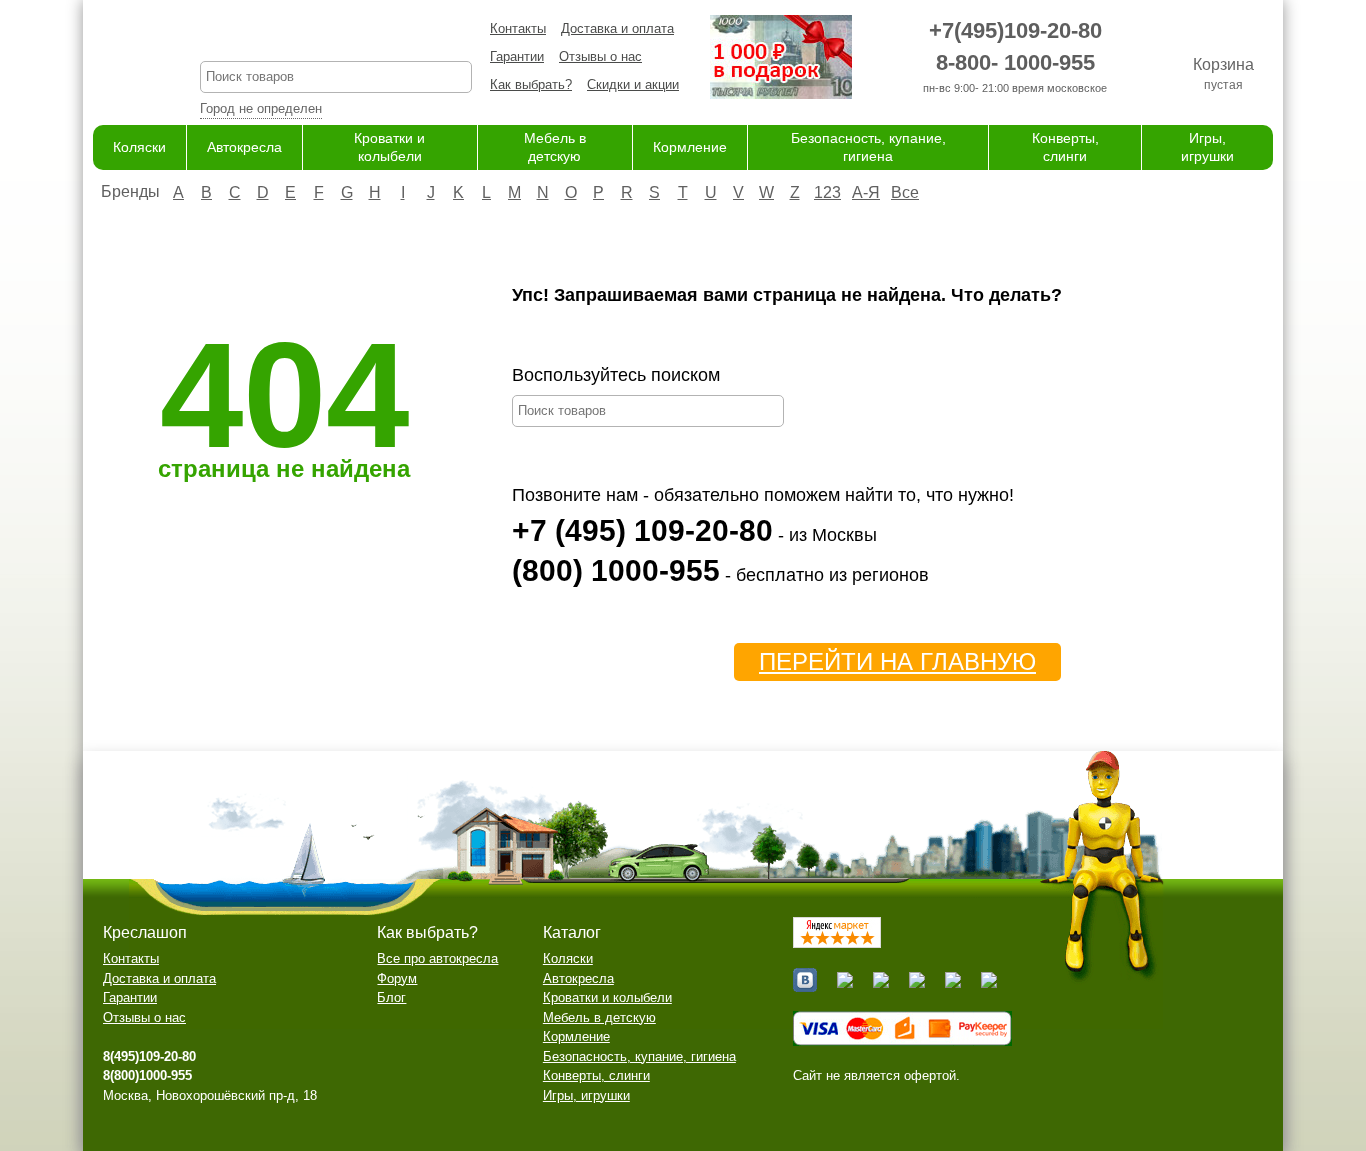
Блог (391, 997)
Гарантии (517, 56)
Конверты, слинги (596, 1075)
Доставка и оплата (617, 28)
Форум (397, 978)
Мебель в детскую (599, 1017)
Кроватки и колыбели (607, 997)
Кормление (690, 147)
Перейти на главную (897, 661)
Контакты (518, 28)
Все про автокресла (437, 958)
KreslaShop (336, 35)
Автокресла (244, 147)
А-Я (866, 192)
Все (905, 192)
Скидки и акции (633, 84)
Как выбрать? (531, 84)
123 (827, 192)
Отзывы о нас (600, 56)
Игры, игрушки (586, 1095)
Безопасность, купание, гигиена (639, 1056)
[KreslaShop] (121, 60)
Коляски (139, 147)
